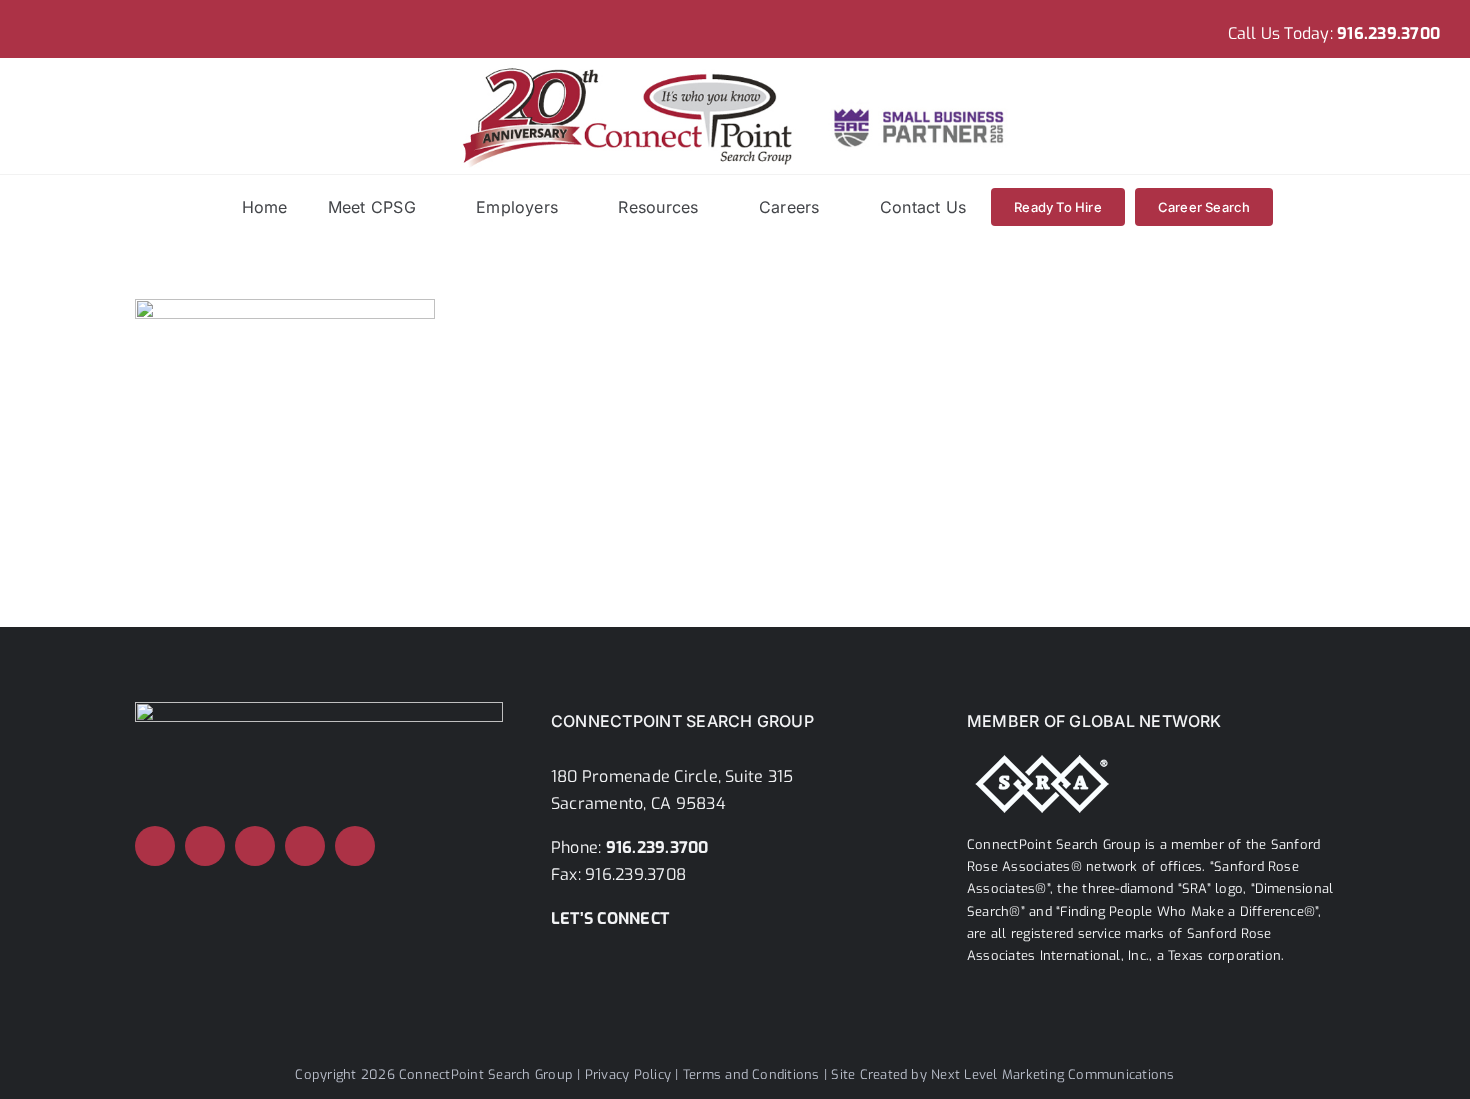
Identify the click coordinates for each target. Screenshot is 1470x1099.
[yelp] (355, 846)
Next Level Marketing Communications (1052, 1074)
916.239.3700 (1388, 33)
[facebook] (155, 846)
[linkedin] (305, 846)
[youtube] (255, 846)
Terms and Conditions (751, 1074)
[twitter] (205, 846)
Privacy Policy (628, 1074)
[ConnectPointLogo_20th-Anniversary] (735, 65)
